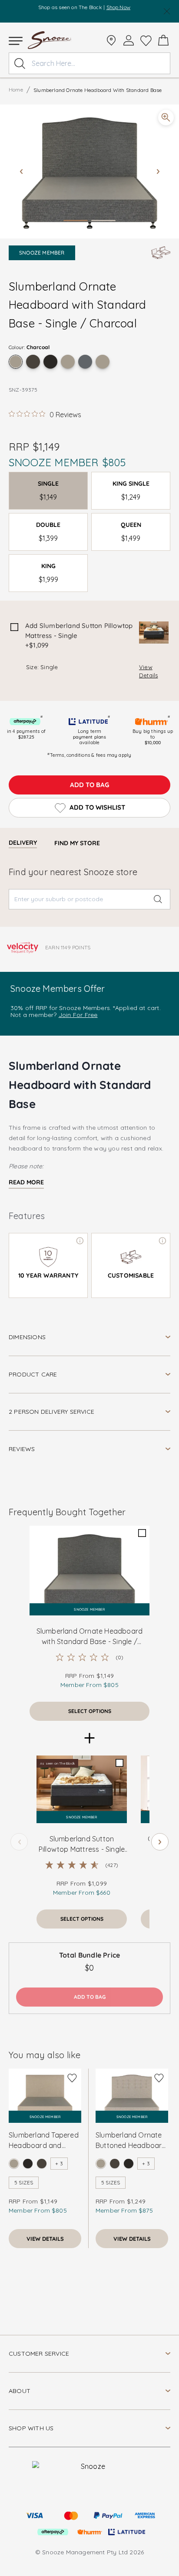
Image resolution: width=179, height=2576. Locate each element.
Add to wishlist (97, 807)
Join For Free (78, 1015)
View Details (148, 671)
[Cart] (163, 40)
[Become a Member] (129, 40)
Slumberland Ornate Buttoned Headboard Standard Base (131, 2141)
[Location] (111, 40)
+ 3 (59, 2163)
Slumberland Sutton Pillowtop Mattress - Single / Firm (82, 1844)
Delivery (23, 843)
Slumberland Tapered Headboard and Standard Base (44, 2141)
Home (16, 90)
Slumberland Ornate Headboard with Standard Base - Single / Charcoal (90, 1637)
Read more (26, 1182)
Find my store (77, 843)
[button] (89, 172)
